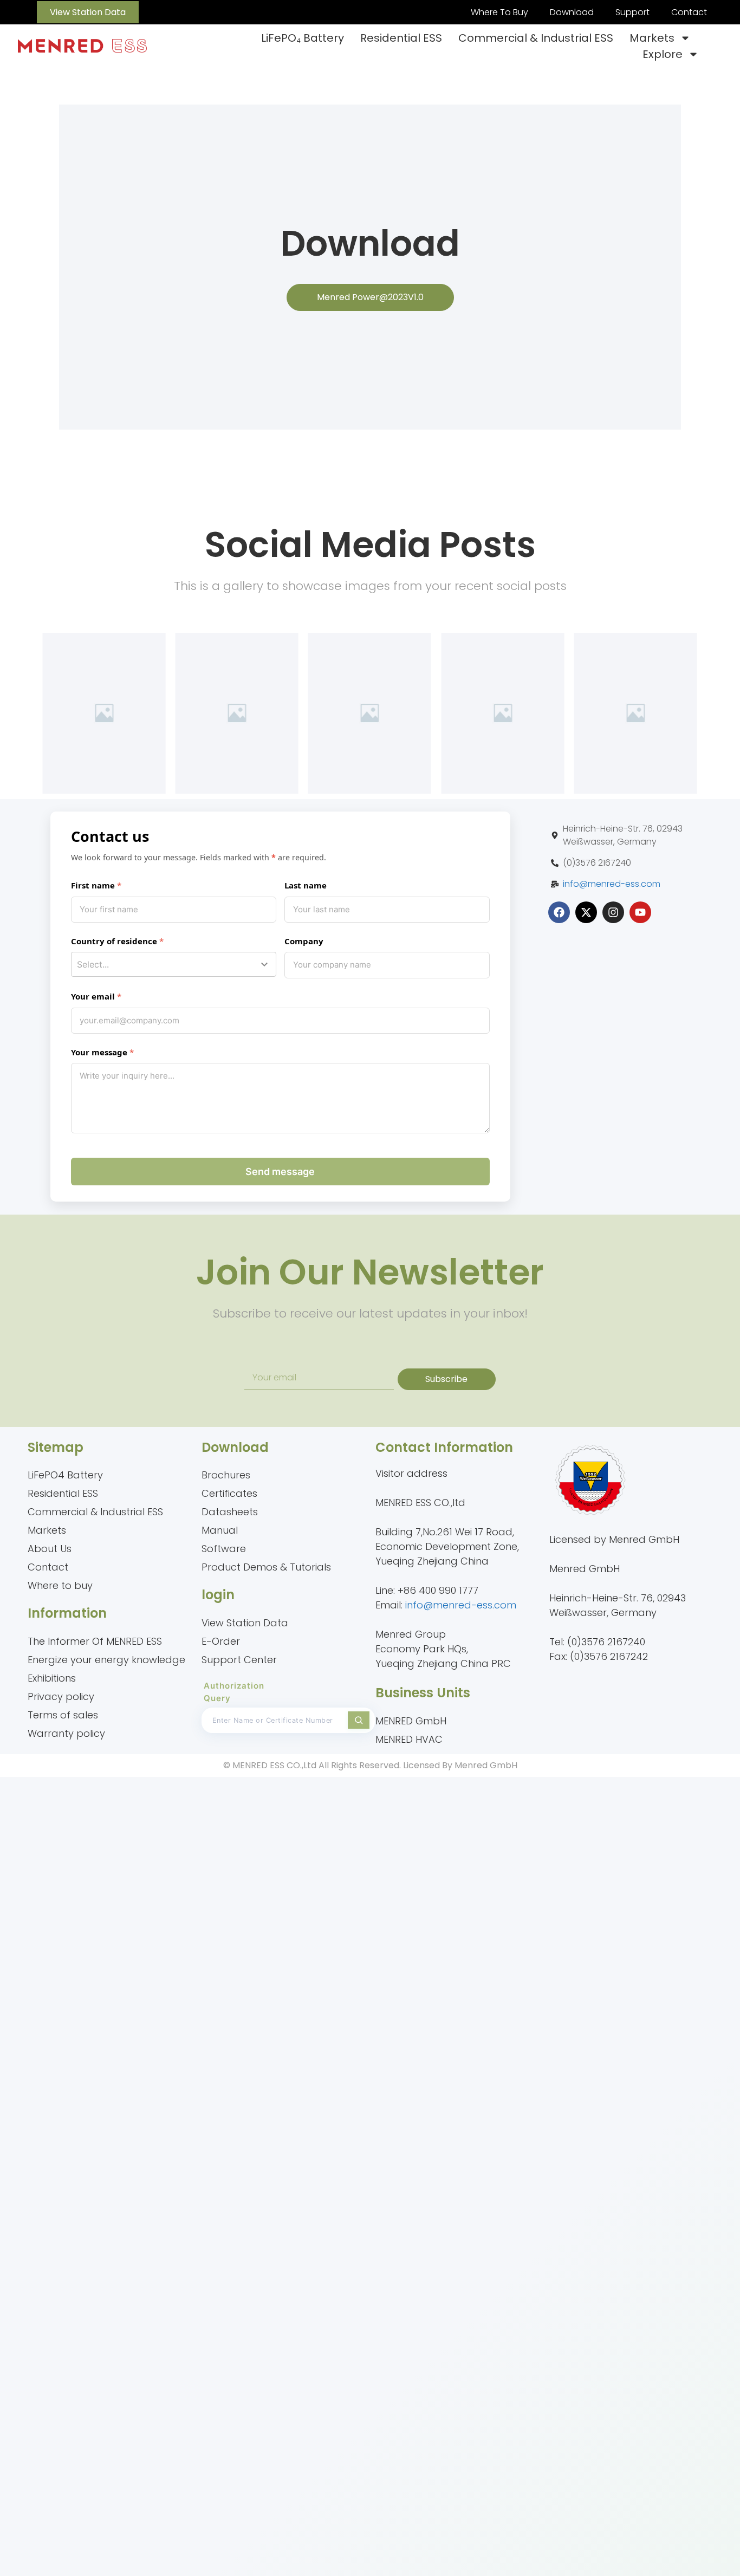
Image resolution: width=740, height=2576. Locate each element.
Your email (93, 996)
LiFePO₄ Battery (303, 38)
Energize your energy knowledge (106, 1660)
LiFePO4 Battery (65, 1475)
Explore (663, 54)
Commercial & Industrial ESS (536, 38)
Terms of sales (63, 1715)
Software (224, 1549)
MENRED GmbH (411, 1721)
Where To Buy (499, 12)
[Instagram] (613, 912)
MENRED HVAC (409, 1739)
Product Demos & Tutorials (266, 1567)
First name (93, 885)
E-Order (221, 1641)
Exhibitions (52, 1678)
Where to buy (60, 1585)
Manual (220, 1530)
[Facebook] (559, 912)
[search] (359, 1720)
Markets (652, 38)
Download (572, 12)
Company (304, 941)
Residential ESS (401, 38)
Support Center (239, 1660)
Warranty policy (66, 1733)
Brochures (226, 1475)
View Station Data (245, 1623)
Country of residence (114, 941)
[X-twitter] (586, 912)
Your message (99, 1052)
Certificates (229, 1493)
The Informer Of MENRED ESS (95, 1641)
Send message (280, 1172)
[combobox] (174, 964)
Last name (306, 885)
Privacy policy (61, 1696)
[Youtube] (640, 912)
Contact (689, 12)
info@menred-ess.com (612, 884)
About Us (50, 1549)
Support (632, 12)
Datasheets (230, 1512)
